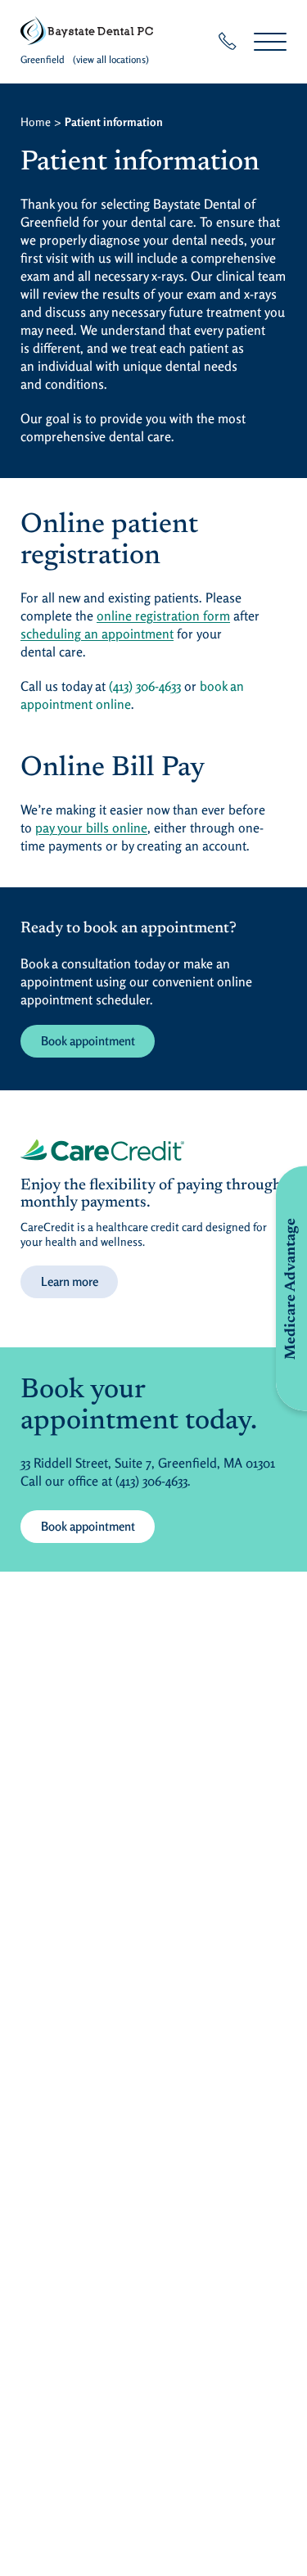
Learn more (70, 1281)
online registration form (163, 616)
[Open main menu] (270, 41)
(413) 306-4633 (145, 686)
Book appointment (88, 1041)
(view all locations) (111, 59)
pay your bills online (91, 828)
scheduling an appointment (97, 634)
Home (36, 122)
